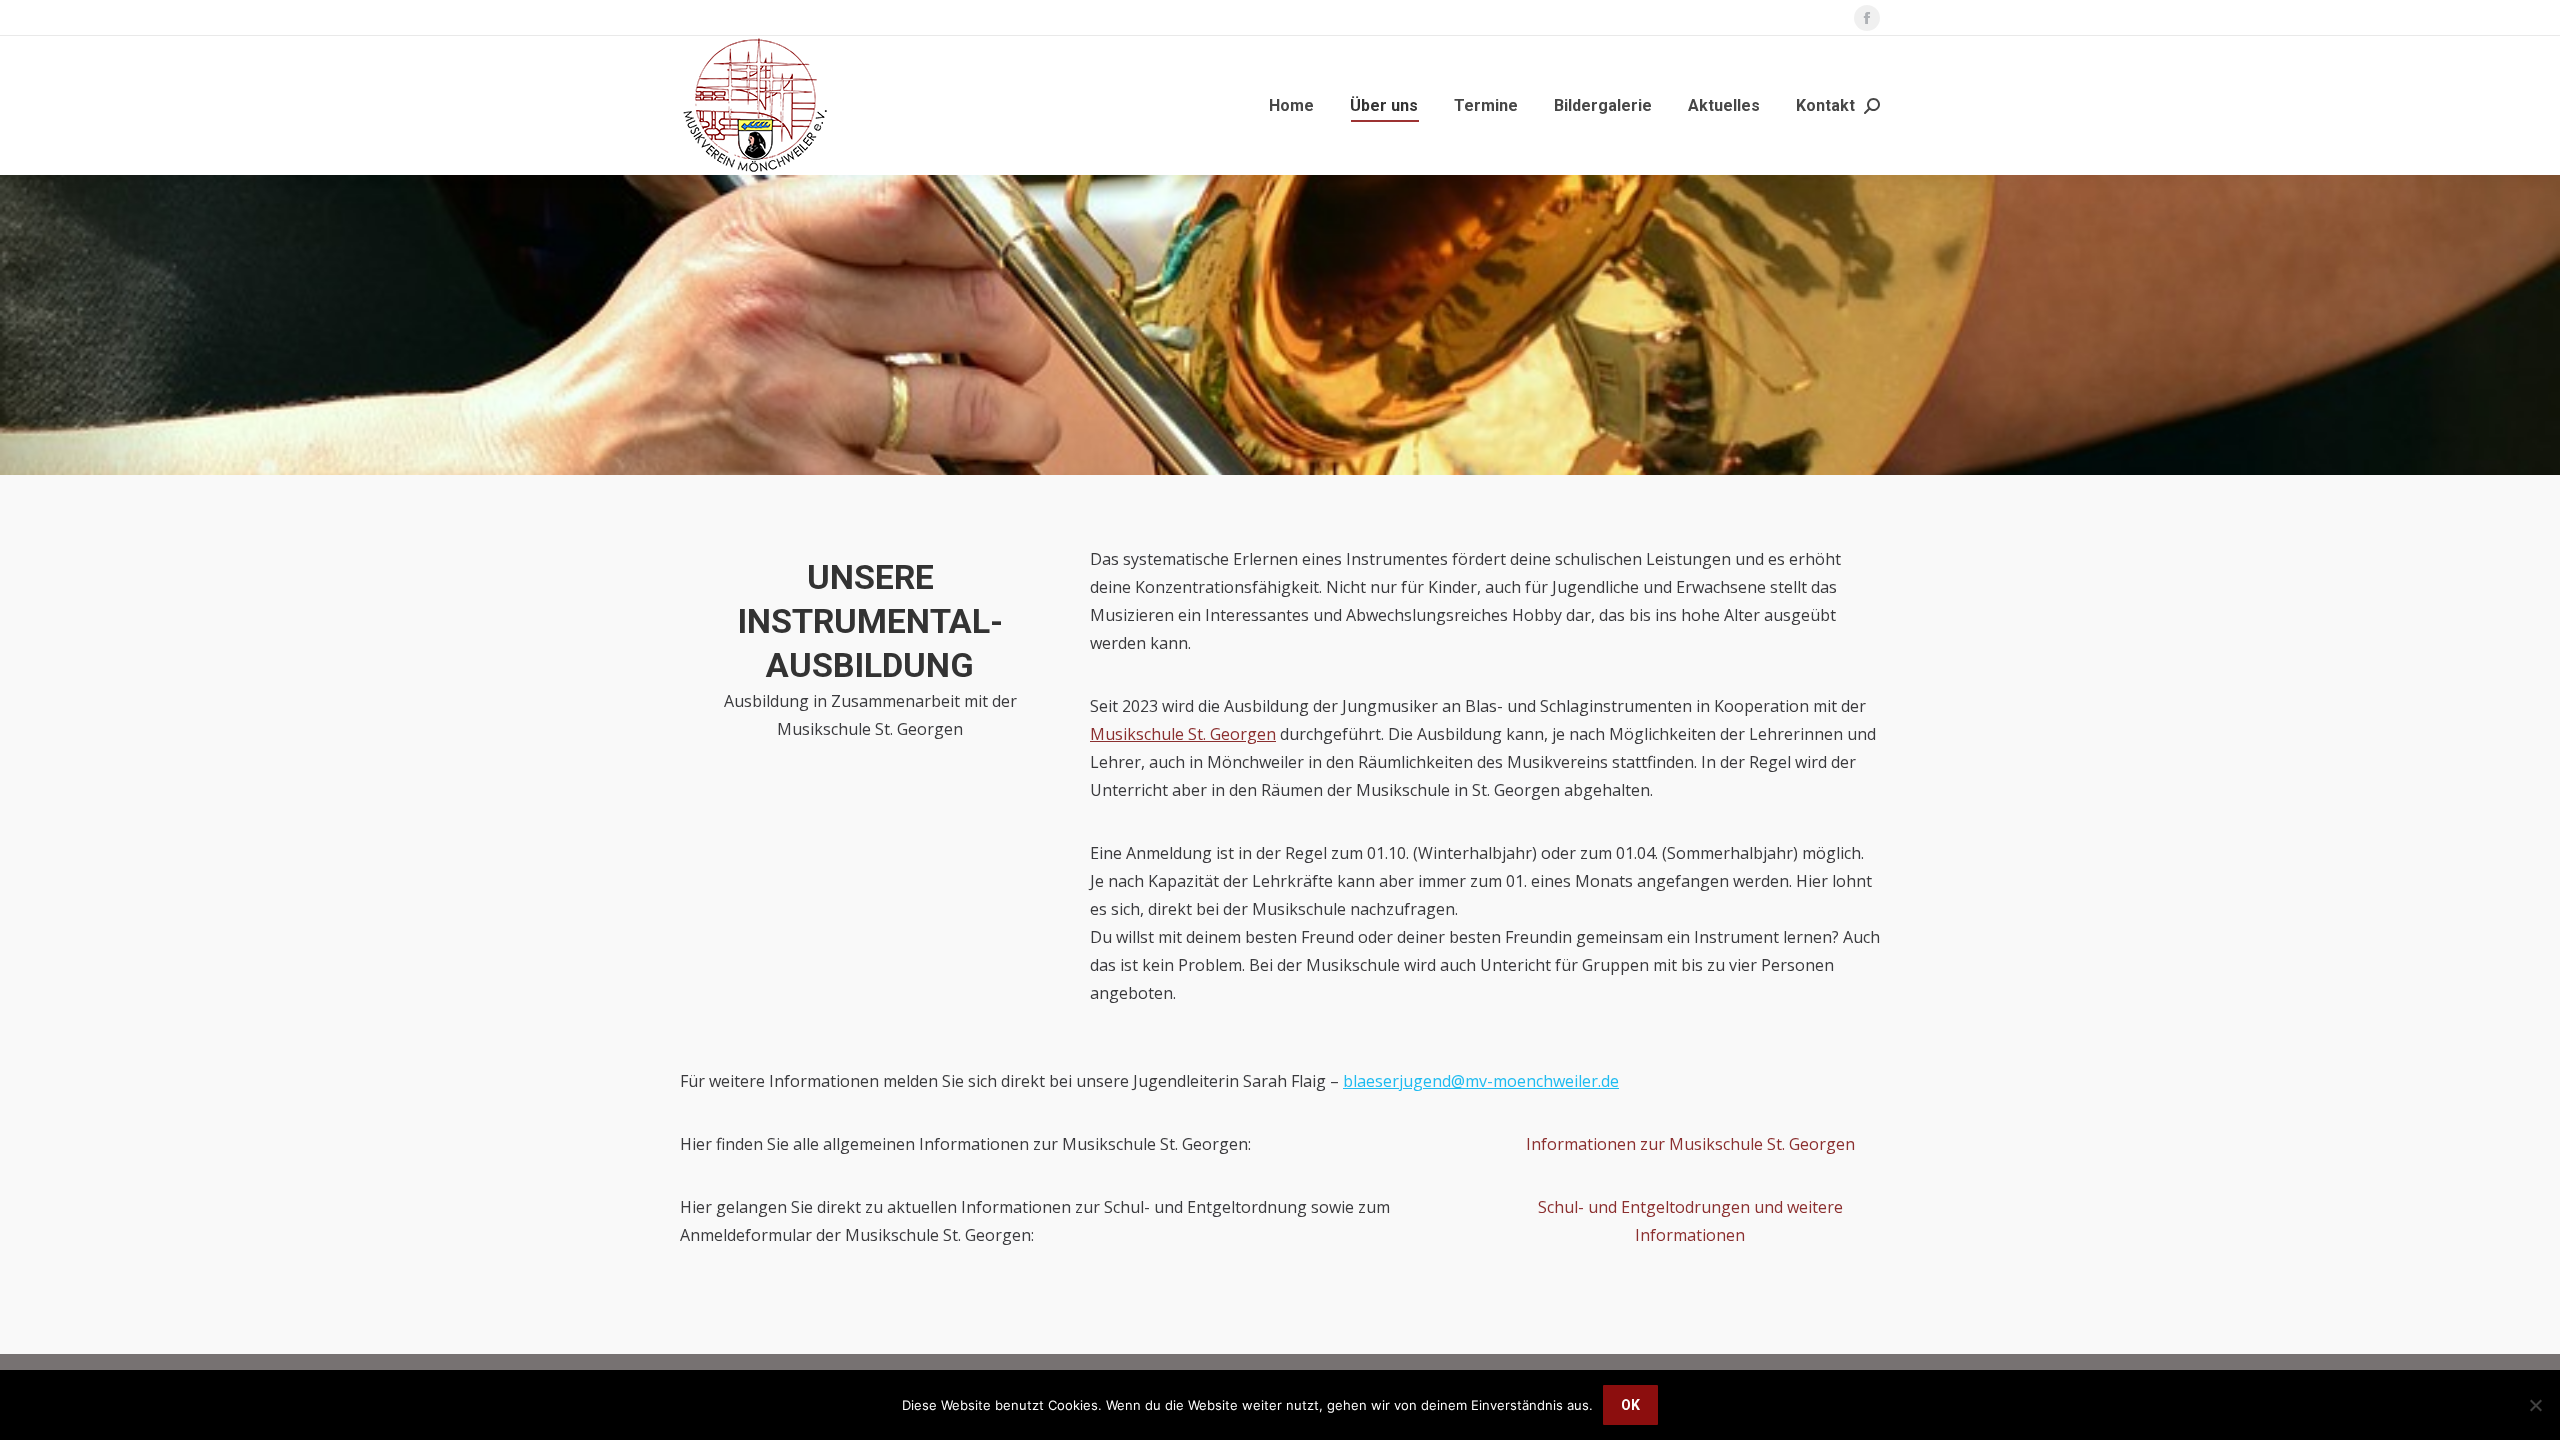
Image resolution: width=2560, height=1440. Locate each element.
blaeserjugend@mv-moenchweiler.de (1481, 1081)
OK (1630, 1405)
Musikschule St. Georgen (1183, 734)
